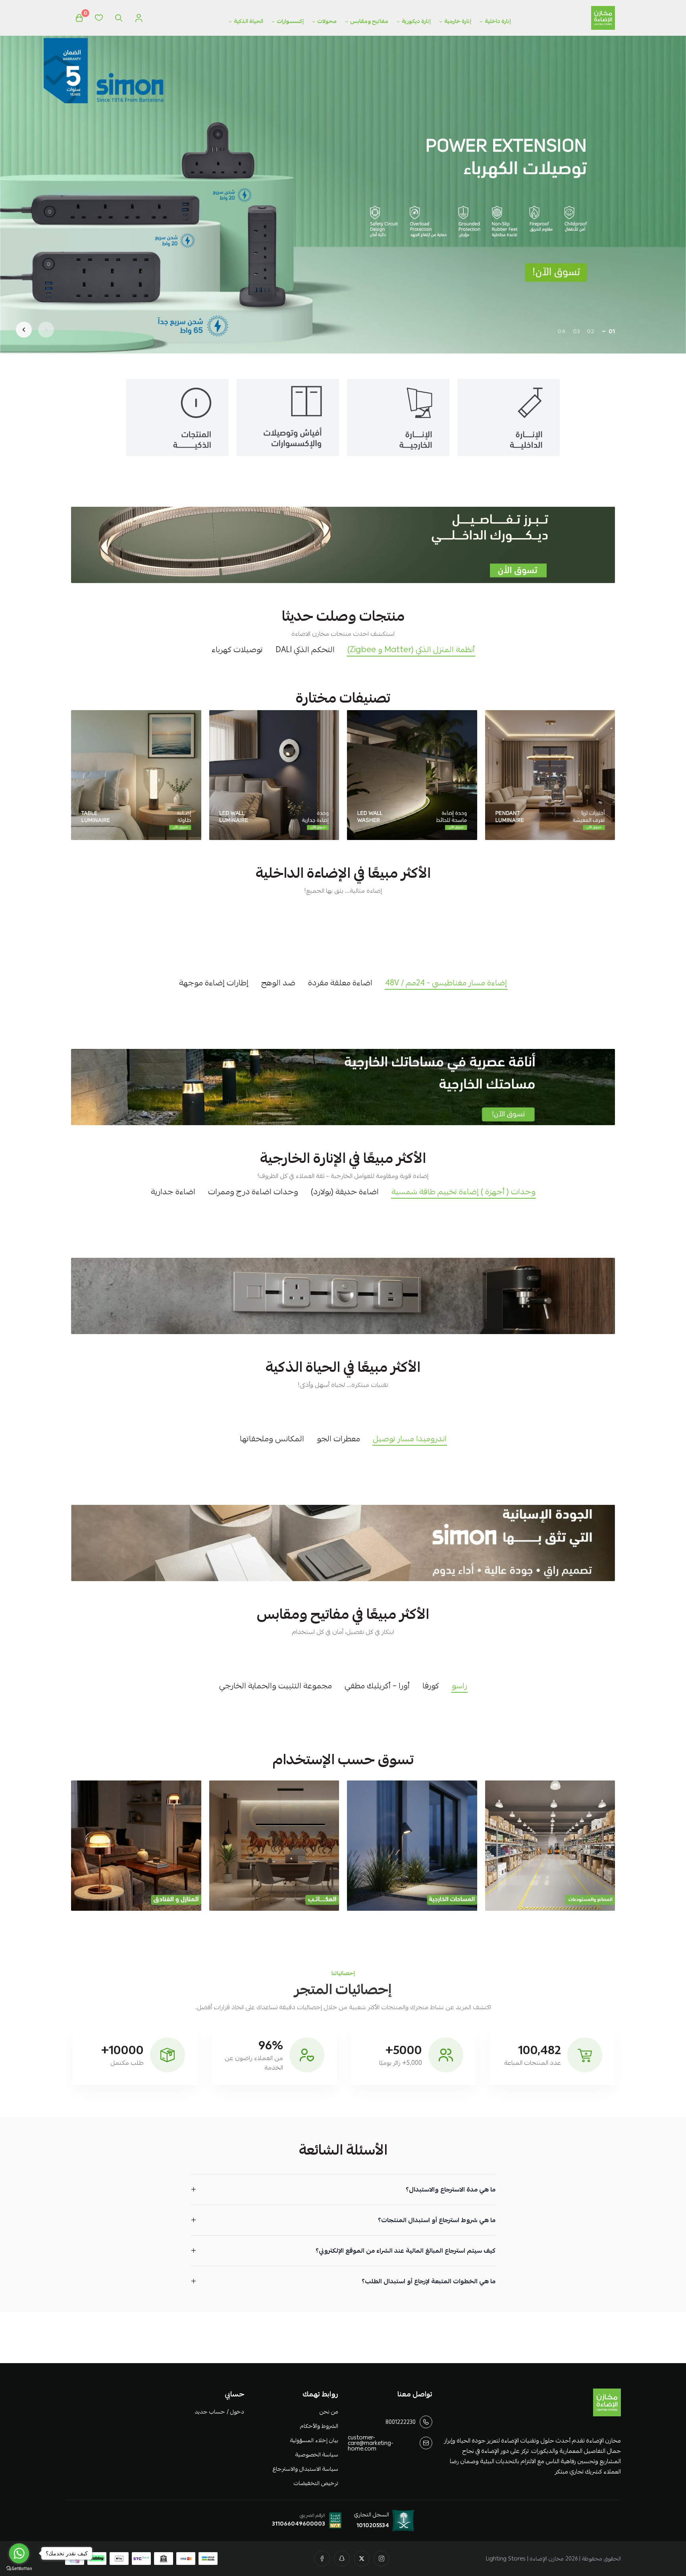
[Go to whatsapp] (19, 2553)
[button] (612, 331)
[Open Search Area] (119, 18)
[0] (79, 18)
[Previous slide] (46, 330)
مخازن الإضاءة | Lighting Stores (525, 2559)
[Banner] (550, 775)
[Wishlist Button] (99, 18)
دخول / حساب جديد (219, 2412)
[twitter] (362, 2559)
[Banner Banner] (343, 545)
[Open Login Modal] (139, 18)
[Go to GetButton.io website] (19, 2568)
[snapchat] (342, 2559)
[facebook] (322, 2559)
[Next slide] (24, 330)
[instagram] (382, 2559)
